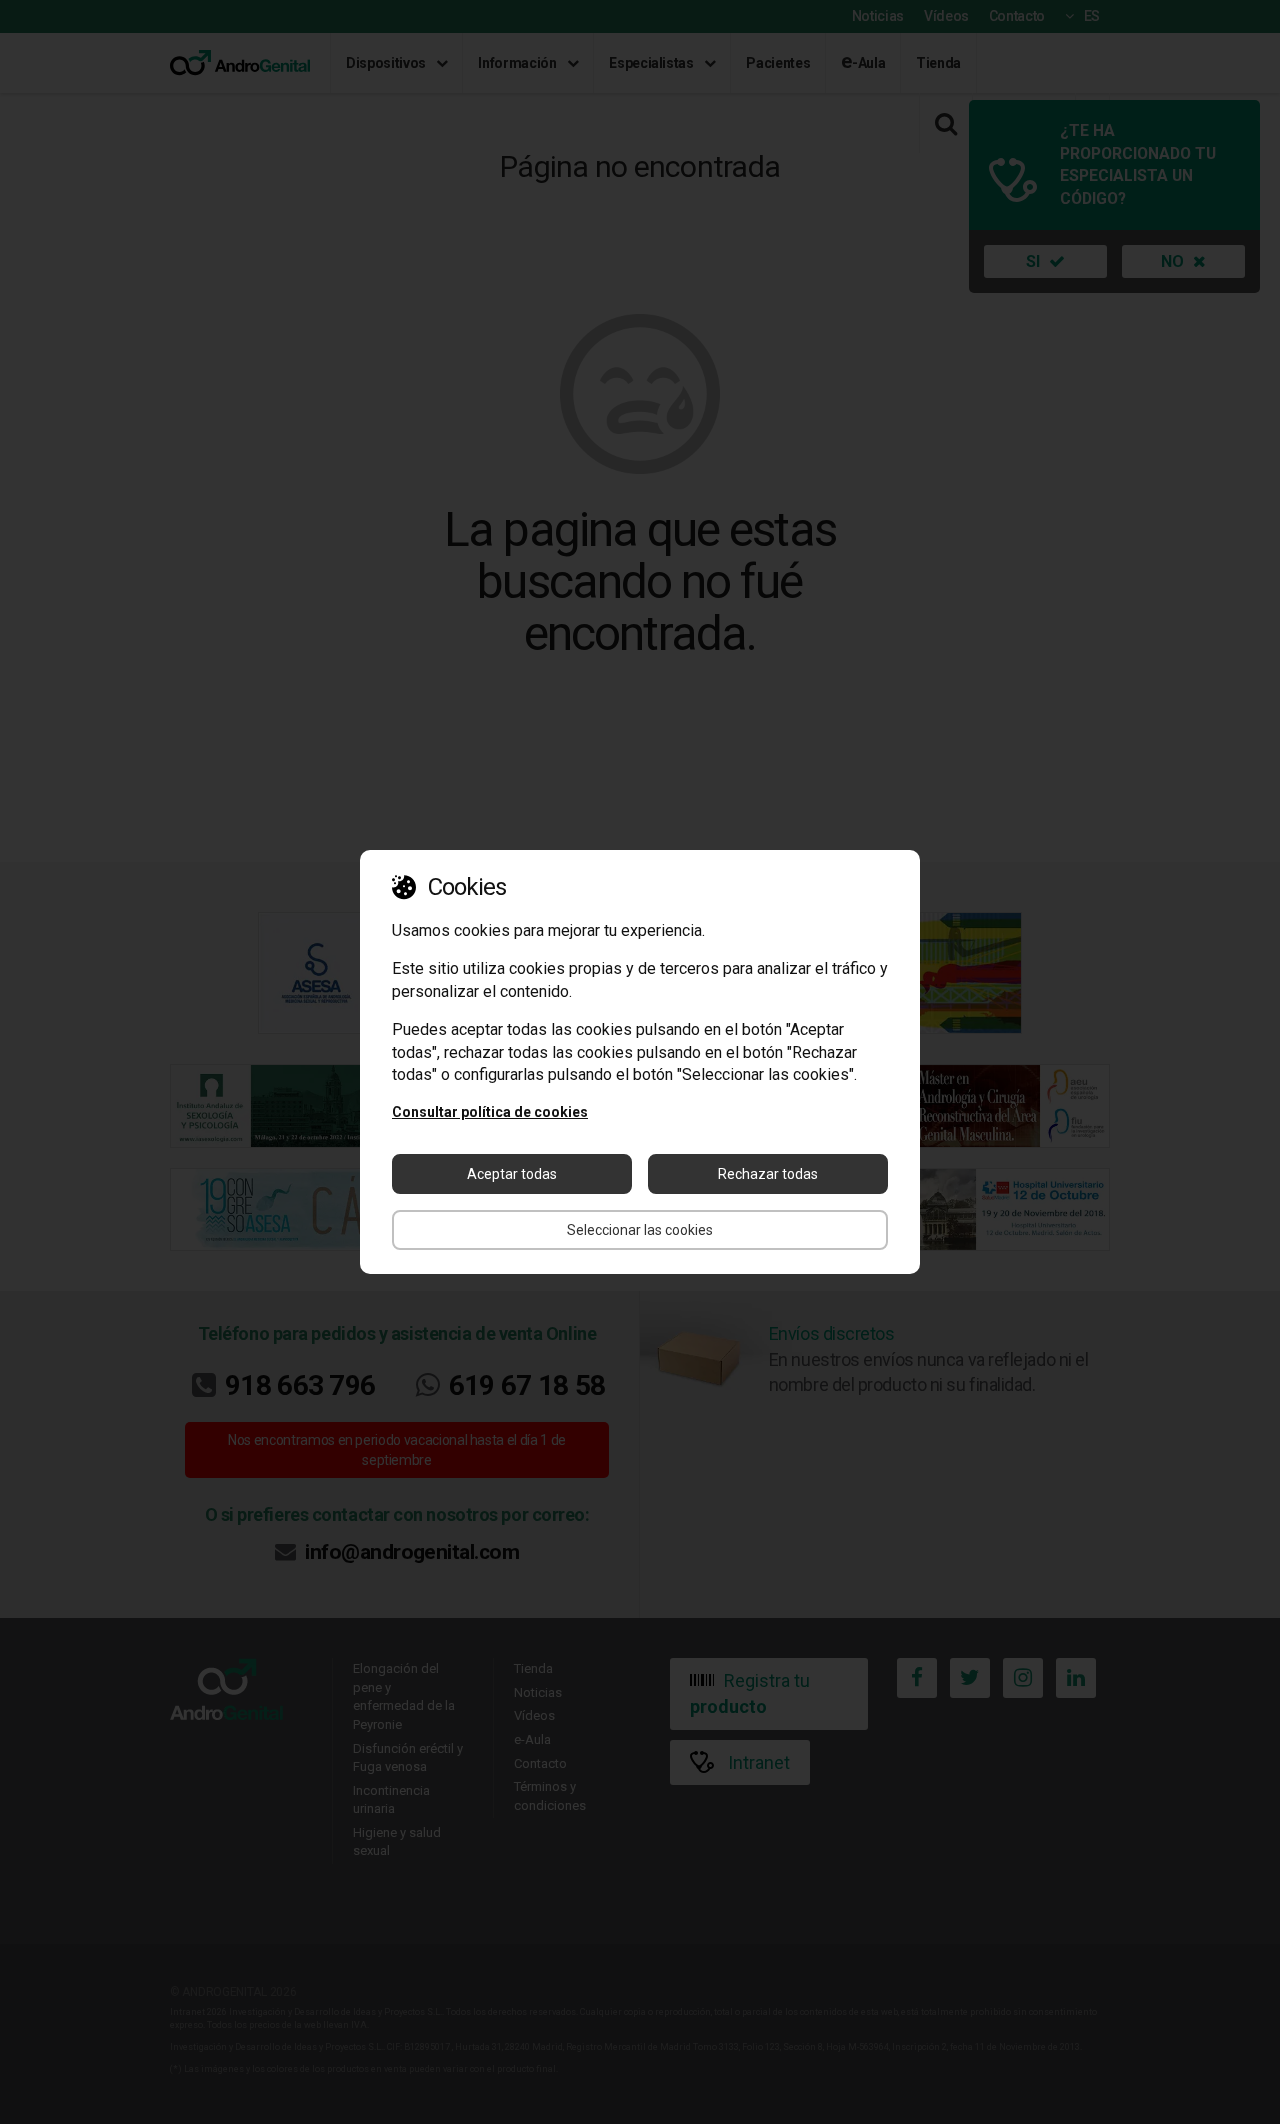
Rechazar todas (768, 1174)
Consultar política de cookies (490, 1112)
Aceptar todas (512, 1174)
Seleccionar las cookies (640, 1230)
